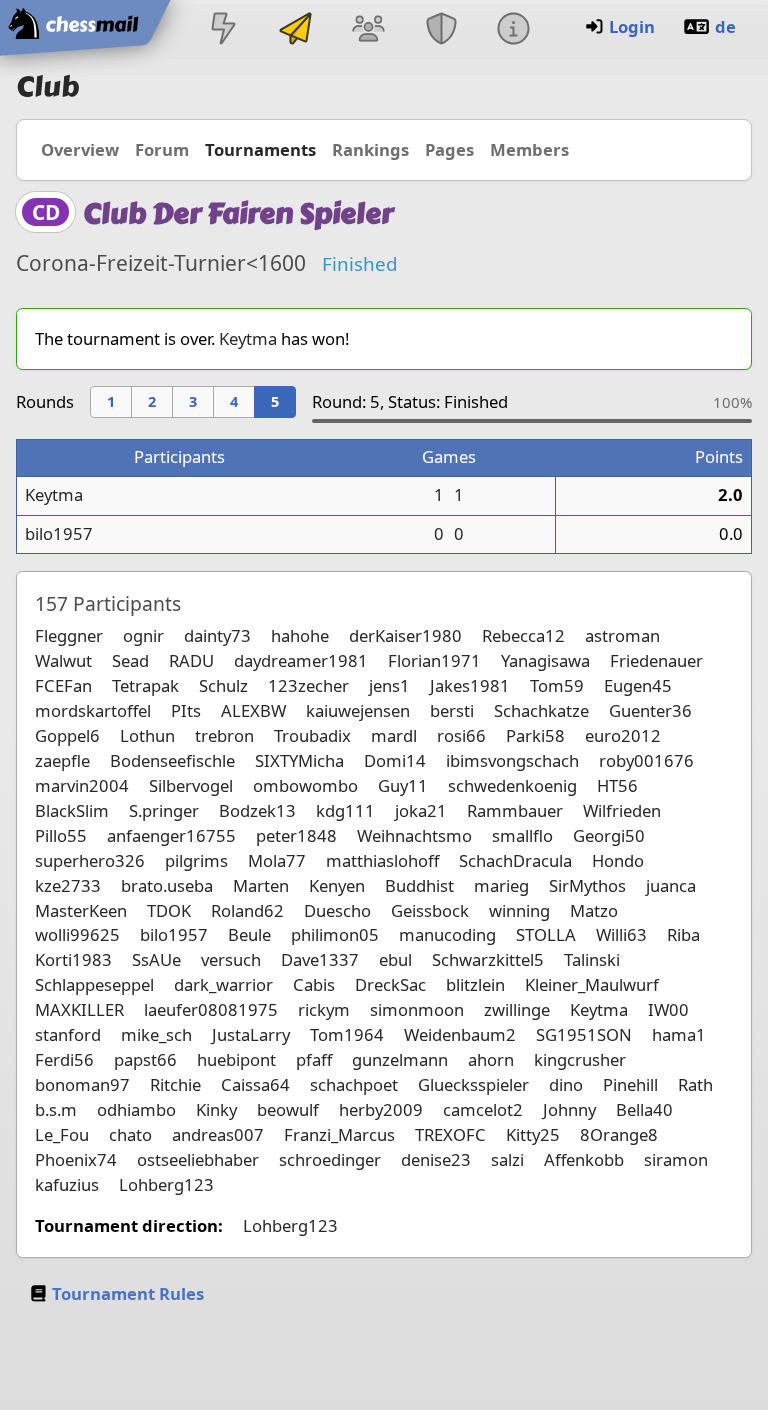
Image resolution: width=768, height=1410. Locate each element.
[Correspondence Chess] (296, 30)
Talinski (592, 959)
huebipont (236, 1059)
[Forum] (369, 30)
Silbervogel (191, 785)
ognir (143, 635)
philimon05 (335, 934)
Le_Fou (62, 1134)
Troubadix (312, 735)
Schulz (223, 685)
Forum (162, 149)
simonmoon (417, 1009)
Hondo (618, 860)
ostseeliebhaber (198, 1159)
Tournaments (260, 149)
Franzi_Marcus (339, 1134)
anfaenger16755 (171, 835)
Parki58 (535, 735)
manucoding (447, 934)
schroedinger (330, 1159)
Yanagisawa (545, 660)
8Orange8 (619, 1134)
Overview (80, 149)
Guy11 (403, 785)
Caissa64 (255, 1084)
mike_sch (156, 1034)
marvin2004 (82, 785)
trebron (224, 735)
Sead (130, 660)
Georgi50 (609, 835)
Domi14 (395, 760)
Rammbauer (515, 810)
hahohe (300, 635)
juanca (671, 885)
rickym (324, 1009)
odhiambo (136, 1109)
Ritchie (175, 1084)
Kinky (216, 1109)
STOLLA (546, 934)
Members (529, 149)
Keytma (248, 338)
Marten (261, 885)
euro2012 (623, 735)
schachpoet (354, 1084)
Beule (249, 934)
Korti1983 (73, 959)
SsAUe (156, 959)
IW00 (668, 1009)
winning (519, 910)
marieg (501, 885)
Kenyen (337, 885)
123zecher (308, 685)
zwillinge (517, 1009)
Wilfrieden (622, 810)
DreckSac (390, 984)
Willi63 (621, 934)
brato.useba (167, 885)
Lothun (147, 735)
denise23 (436, 1159)
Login (632, 26)
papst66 (145, 1059)
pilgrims (196, 860)
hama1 (679, 1034)
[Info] (513, 30)
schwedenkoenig (512, 785)
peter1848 (296, 835)
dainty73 (217, 635)
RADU (191, 660)
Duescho (337, 910)
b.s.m (56, 1109)
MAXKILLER (79, 1009)
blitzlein (475, 984)
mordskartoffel (93, 710)
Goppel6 (67, 735)
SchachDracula (515, 860)
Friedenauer (656, 660)
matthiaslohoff (382, 860)
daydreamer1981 (301, 660)
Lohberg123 (166, 1184)
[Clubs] (441, 30)
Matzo (594, 910)
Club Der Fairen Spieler (238, 213)
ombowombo (305, 785)
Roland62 (247, 910)
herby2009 (381, 1109)
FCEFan (63, 685)
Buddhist (419, 885)
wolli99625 (77, 934)
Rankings (370, 149)
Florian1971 (434, 660)
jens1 (389, 685)
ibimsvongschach (512, 760)
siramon (676, 1159)
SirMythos (587, 885)
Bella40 (644, 1109)
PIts (186, 710)
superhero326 (90, 860)
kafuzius (67, 1184)
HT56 (617, 785)
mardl (394, 735)
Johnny (569, 1109)
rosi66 (461, 735)
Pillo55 (61, 835)
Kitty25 (533, 1134)
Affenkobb (584, 1159)
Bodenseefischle (172, 760)
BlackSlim (72, 810)
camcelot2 (483, 1109)
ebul (395, 959)
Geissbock (430, 910)
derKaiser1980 (405, 635)
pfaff (314, 1059)
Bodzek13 (257, 810)
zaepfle (62, 760)
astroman (622, 635)
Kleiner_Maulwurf (592, 984)
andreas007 (218, 1134)
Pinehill (630, 1084)
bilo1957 (59, 533)
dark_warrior (223, 984)
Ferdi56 (64, 1059)
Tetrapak (145, 685)
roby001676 (646, 760)
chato (130, 1134)
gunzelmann (400, 1059)
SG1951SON (584, 1034)
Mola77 (277, 860)
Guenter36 (650, 710)
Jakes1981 (470, 685)
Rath (695, 1084)
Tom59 (557, 685)
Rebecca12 (523, 635)
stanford (68, 1034)
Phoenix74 (76, 1159)
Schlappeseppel (94, 984)
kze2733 (68, 885)
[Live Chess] (223, 30)
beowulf (288, 1109)
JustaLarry (251, 1034)
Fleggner (69, 635)
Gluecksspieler (473, 1084)
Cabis (314, 984)
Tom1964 (347, 1034)
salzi (507, 1159)
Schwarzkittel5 (488, 959)
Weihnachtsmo (414, 835)
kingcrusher (580, 1059)
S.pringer (164, 810)
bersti (452, 710)
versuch (231, 959)
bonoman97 (82, 1084)
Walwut (63, 660)
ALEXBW (253, 710)
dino (566, 1084)
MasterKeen (81, 910)
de (725, 26)
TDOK (169, 910)
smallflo (522, 835)
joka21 (421, 810)
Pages (449, 149)
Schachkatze (541, 710)
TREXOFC (450, 1134)
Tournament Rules (128, 1293)
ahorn (491, 1059)
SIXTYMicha (299, 760)
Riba (683, 934)
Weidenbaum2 (460, 1034)
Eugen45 (638, 685)
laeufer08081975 (211, 1009)
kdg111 (345, 810)
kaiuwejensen (358, 710)
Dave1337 (320, 959)
